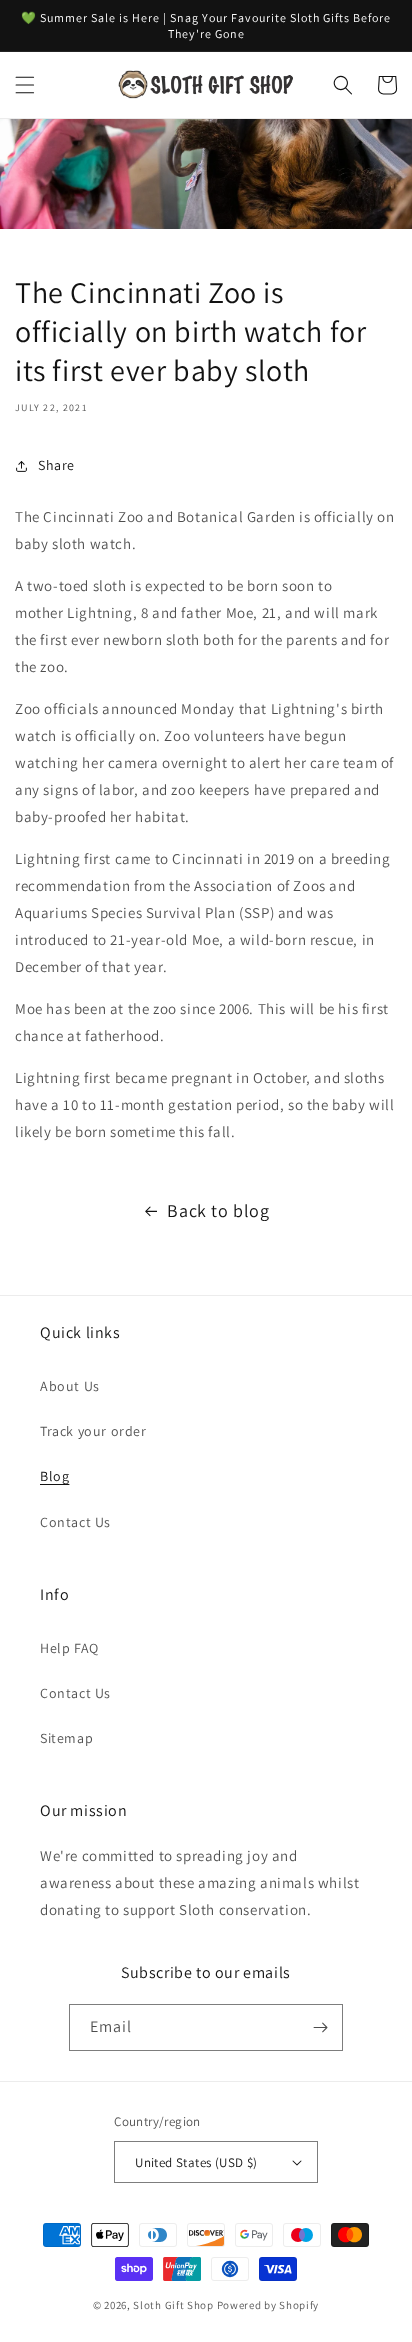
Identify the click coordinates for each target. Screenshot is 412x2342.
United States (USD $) (196, 2162)
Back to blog (218, 1210)
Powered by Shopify (268, 2305)
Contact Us (75, 1522)
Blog (54, 1476)
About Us (70, 1386)
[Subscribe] (320, 2027)
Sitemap (66, 1738)
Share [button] (56, 465)
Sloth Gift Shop (173, 2305)
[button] (25, 85)
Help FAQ (69, 1648)
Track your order (93, 1431)
